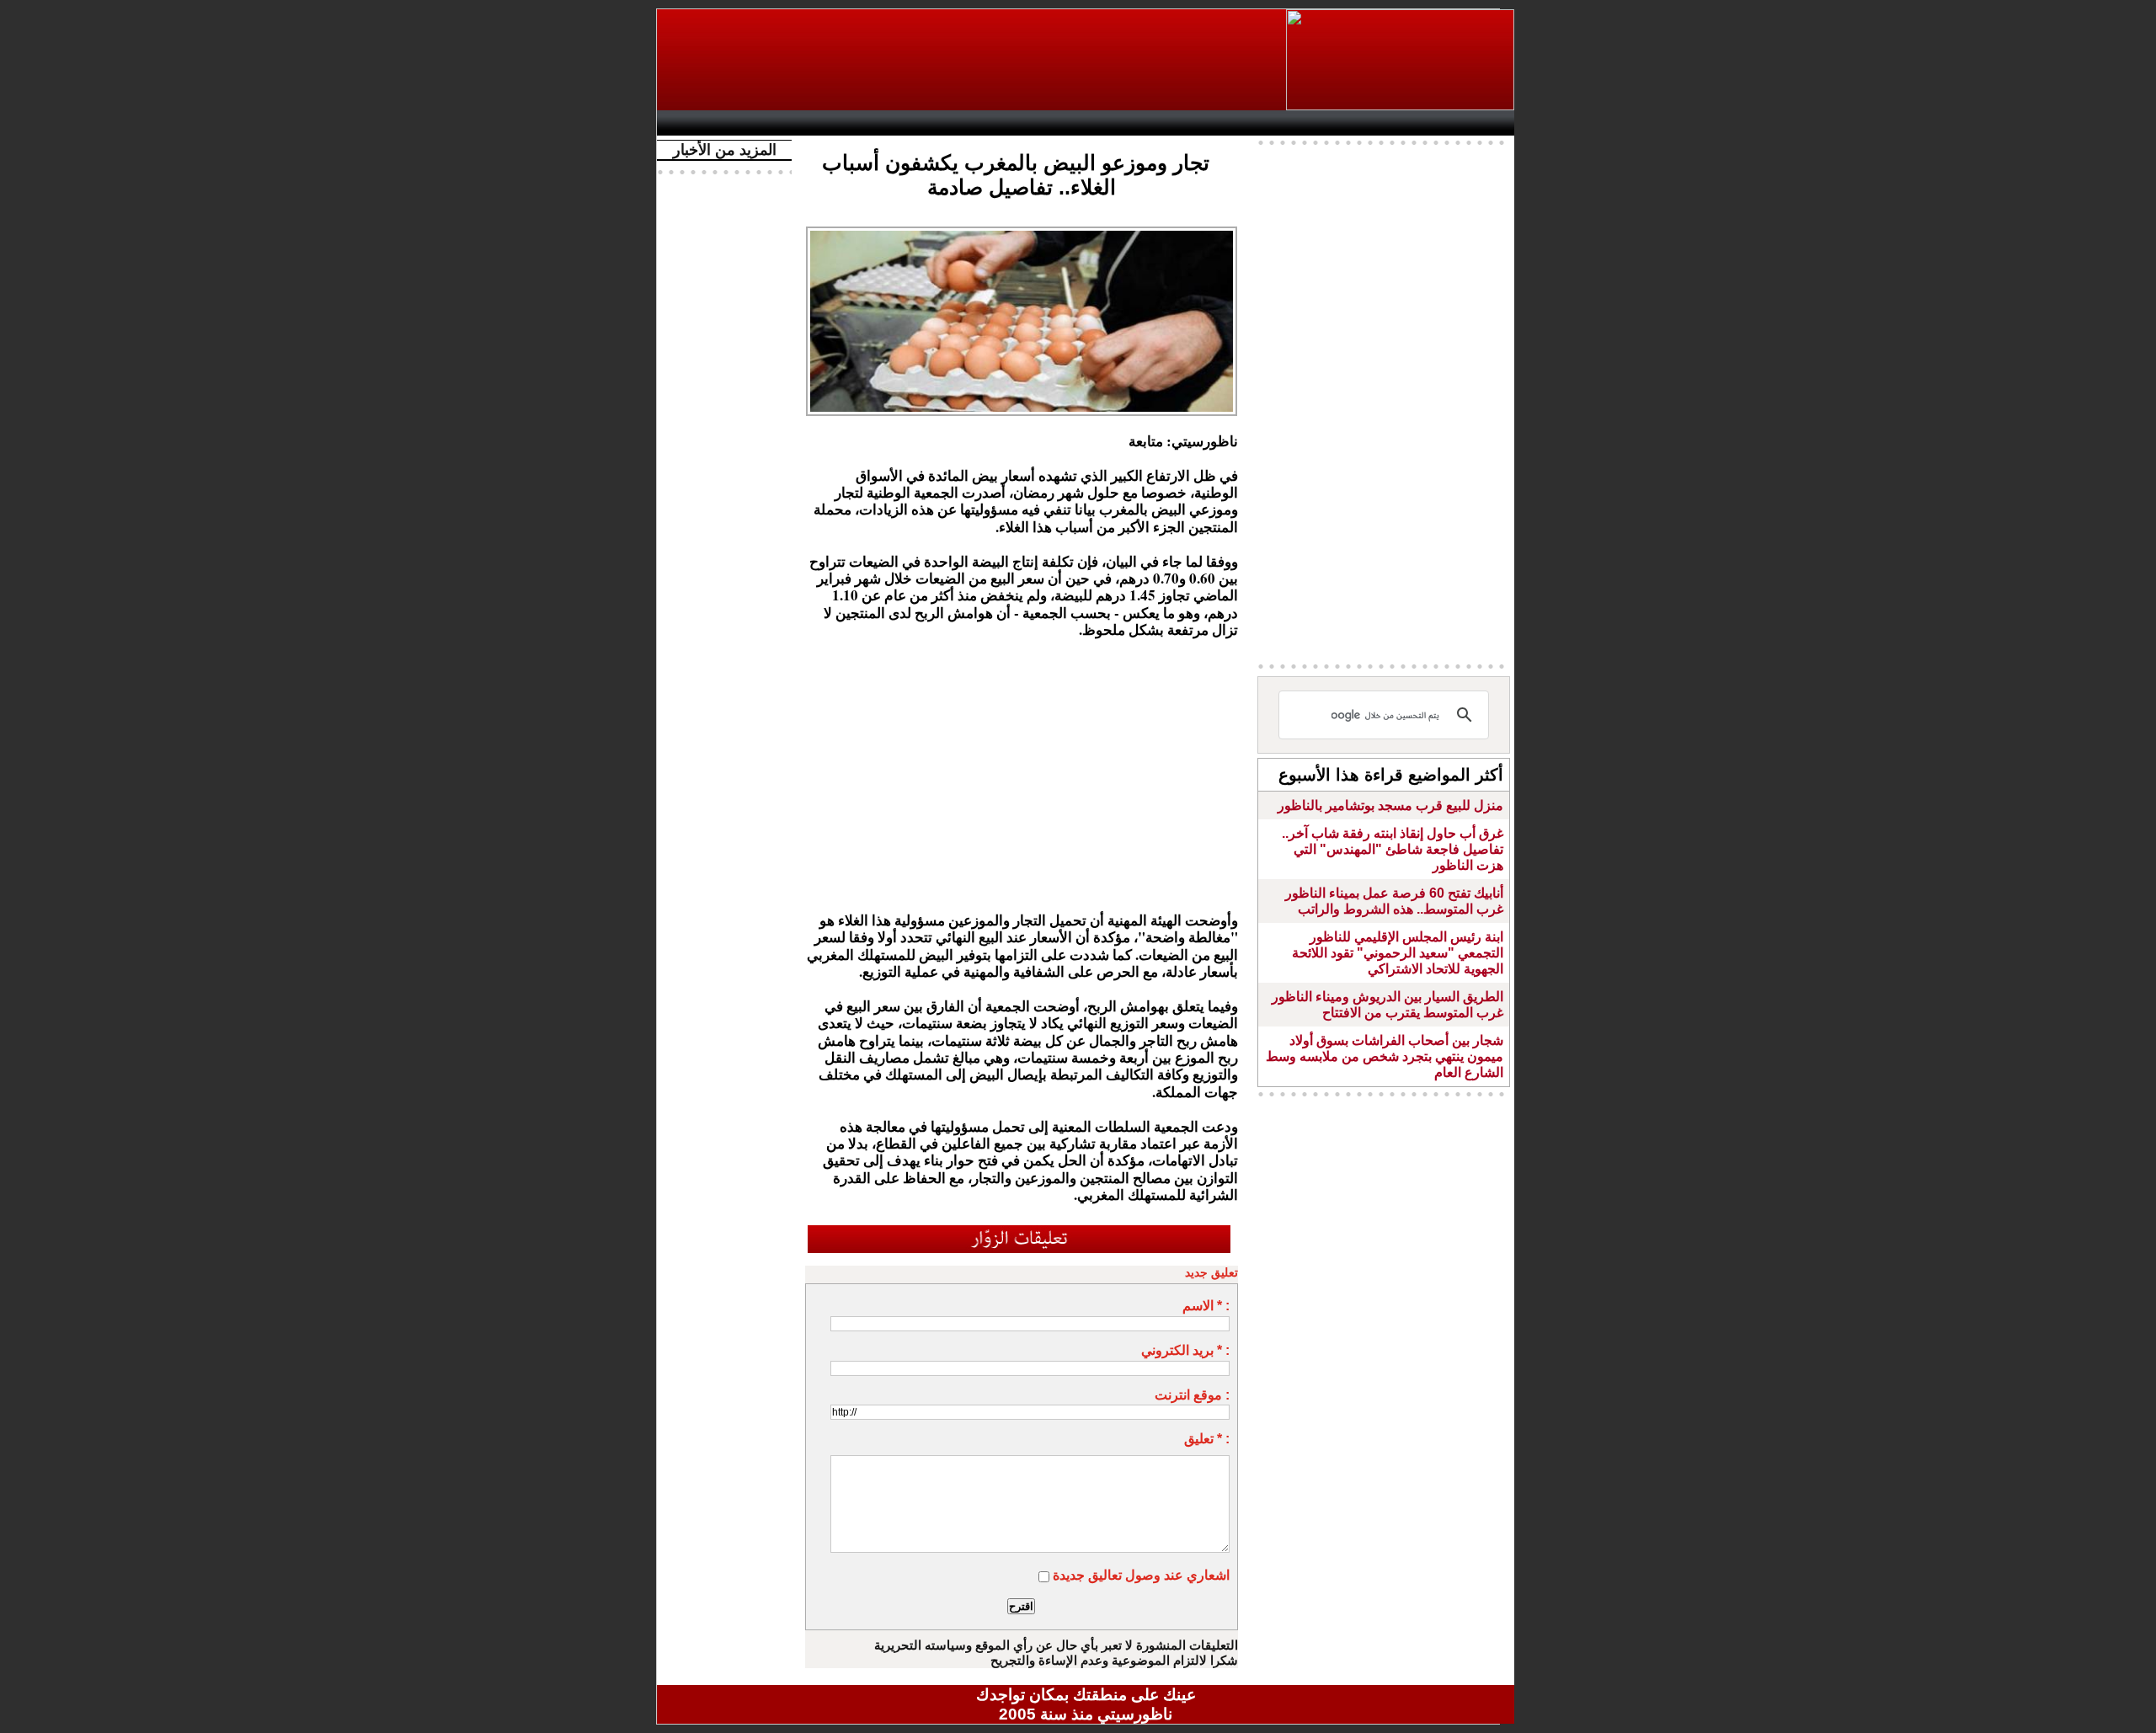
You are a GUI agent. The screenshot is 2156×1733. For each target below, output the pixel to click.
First (1476, 123)
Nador (1405, 123)
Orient (1187, 123)
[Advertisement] (973, 60)
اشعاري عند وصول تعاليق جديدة (1141, 1575)
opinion (834, 123)
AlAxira (781, 123)
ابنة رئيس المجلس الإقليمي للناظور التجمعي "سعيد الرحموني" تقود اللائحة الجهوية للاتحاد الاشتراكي (1398, 953)
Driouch (1335, 123)
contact (714, 123)
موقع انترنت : (1192, 1395)
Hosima (1258, 123)
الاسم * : (1206, 1306)
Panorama (900, 123)
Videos (986, 123)
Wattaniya (1122, 123)
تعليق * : (1207, 1439)
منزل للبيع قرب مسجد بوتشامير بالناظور (1390, 805)
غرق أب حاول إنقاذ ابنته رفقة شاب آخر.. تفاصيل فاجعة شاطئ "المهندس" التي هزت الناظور (1393, 849)
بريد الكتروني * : (1185, 1350)
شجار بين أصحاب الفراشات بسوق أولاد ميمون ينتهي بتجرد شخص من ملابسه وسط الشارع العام (1385, 1056)
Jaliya (1057, 123)
